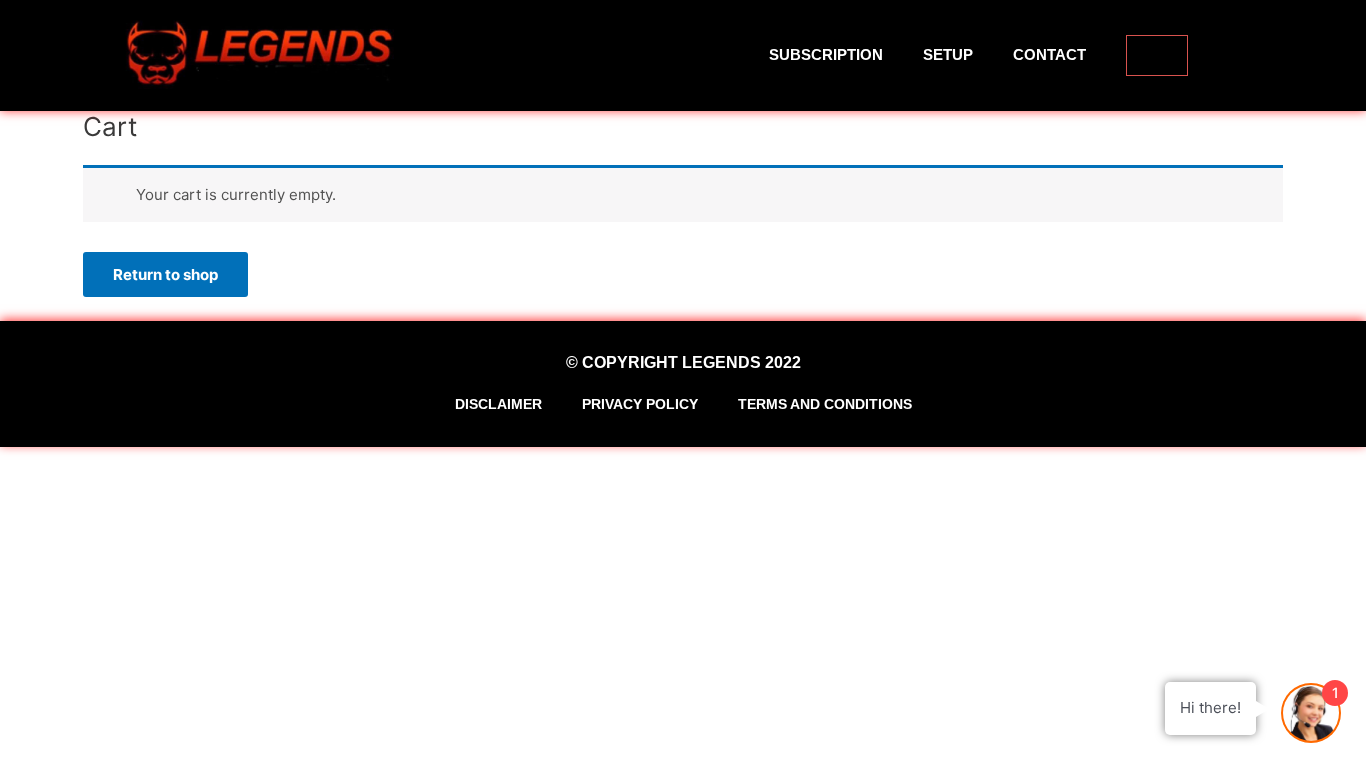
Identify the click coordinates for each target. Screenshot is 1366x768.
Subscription (826, 54)
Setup (948, 54)
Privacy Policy (640, 404)
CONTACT (1049, 54)
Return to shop (165, 274)
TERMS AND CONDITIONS (825, 404)
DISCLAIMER (498, 404)
